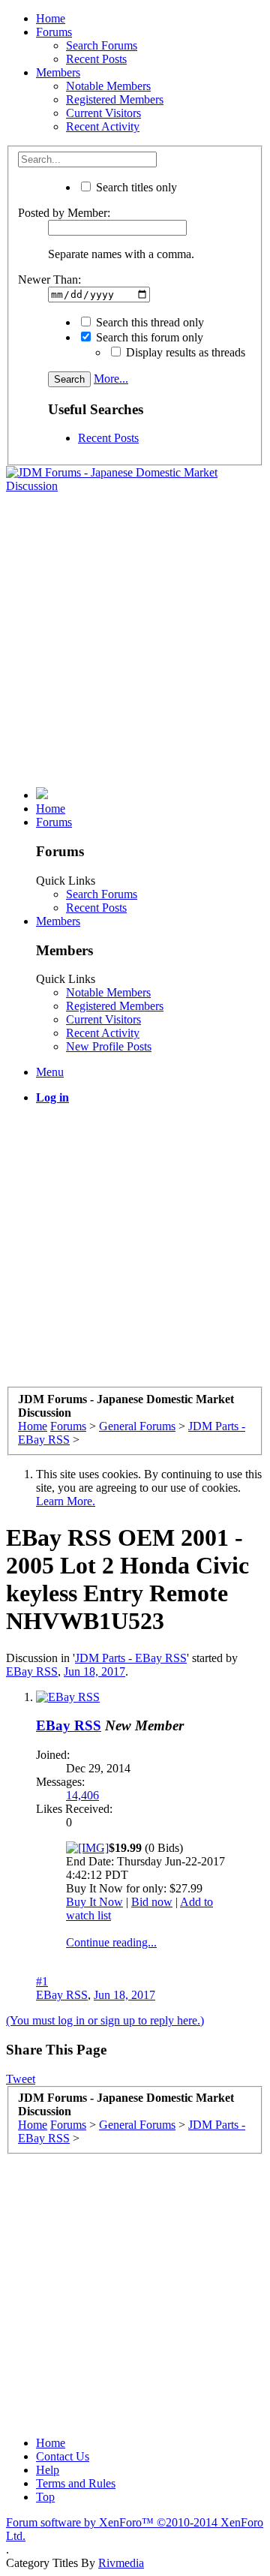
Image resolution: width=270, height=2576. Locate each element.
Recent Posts (96, 59)
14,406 (82, 1795)
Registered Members (115, 99)
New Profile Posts (109, 1046)
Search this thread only (148, 322)
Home (51, 18)
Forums (54, 32)
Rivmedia (121, 2563)
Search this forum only (148, 337)
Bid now (152, 1902)
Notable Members (108, 86)
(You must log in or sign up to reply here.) (105, 2020)
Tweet (21, 2079)
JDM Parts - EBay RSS (131, 1658)
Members (58, 72)
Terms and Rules (76, 2483)
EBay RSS (32, 1671)
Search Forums (102, 45)
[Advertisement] (135, 640)
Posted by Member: (64, 213)
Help (48, 2470)
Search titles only (135, 187)
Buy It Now (94, 1902)
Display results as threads (184, 352)
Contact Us (63, 2456)
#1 (42, 1981)
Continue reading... (111, 1942)
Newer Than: (49, 280)
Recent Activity (103, 126)
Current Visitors (103, 113)
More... (111, 379)
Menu (50, 1072)
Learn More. (66, 1501)
